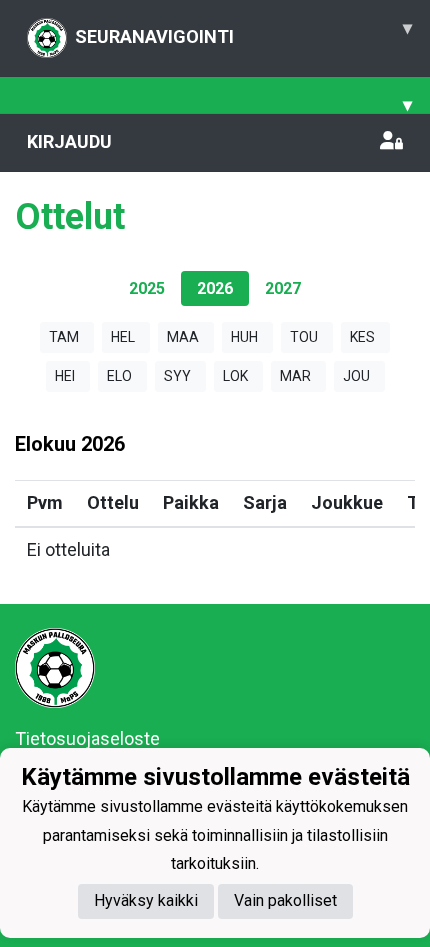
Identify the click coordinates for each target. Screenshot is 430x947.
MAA (183, 337)
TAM (64, 337)
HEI (65, 376)
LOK (235, 376)
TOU (304, 337)
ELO (119, 376)
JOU (356, 376)
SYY (177, 376)
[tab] (147, 288)
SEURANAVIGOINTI (243, 32)
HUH (244, 337)
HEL (123, 337)
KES (362, 337)
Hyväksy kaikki (146, 900)
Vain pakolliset (285, 900)
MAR (295, 376)
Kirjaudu (69, 141)
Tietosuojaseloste (87, 738)
